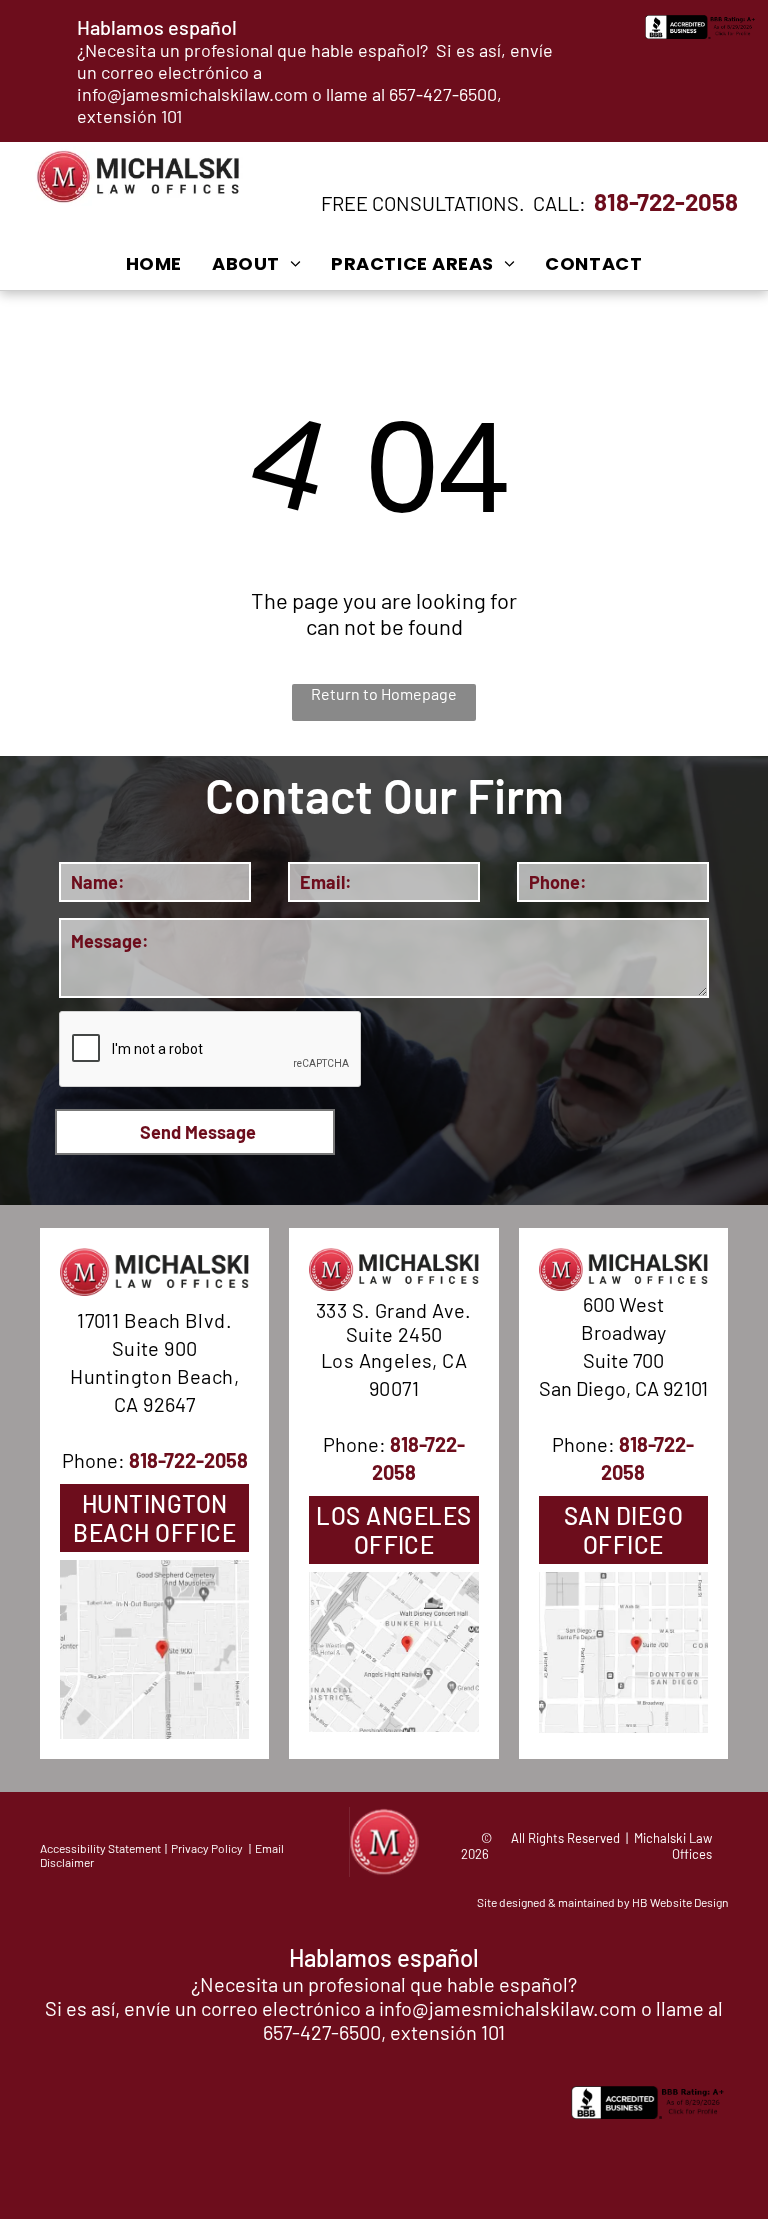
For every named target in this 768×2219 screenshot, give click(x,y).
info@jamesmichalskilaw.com (192, 94)
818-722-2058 (666, 201)
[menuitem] (154, 263)
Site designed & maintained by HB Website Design (602, 1902)
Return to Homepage (384, 693)
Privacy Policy (207, 1848)
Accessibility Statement (100, 1848)
